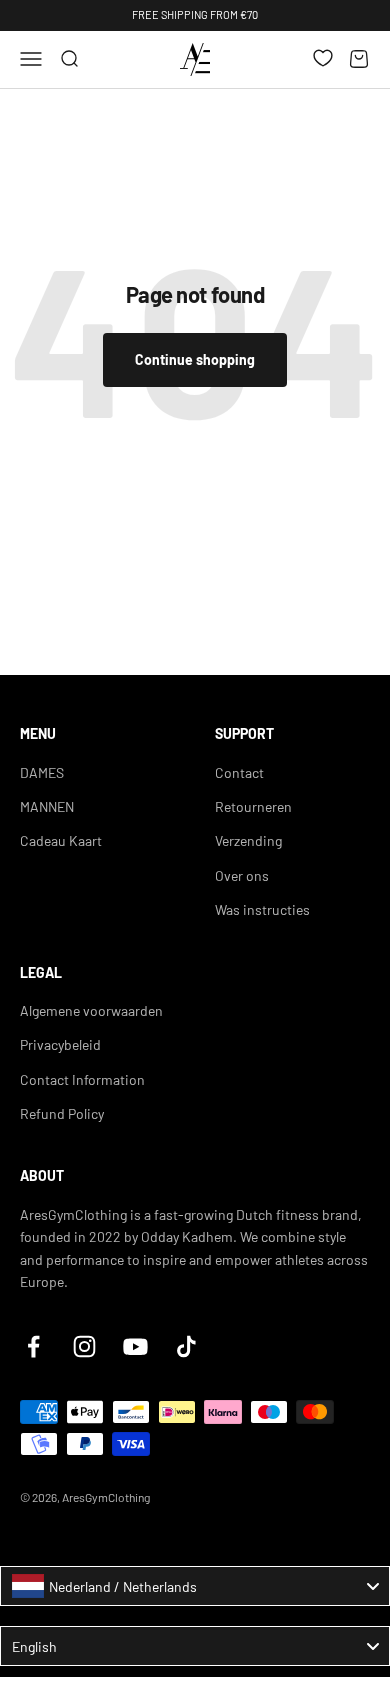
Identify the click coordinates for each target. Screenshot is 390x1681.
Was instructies (262, 909)
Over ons (242, 875)
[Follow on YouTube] (135, 1346)
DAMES (42, 772)
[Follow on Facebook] (33, 1346)
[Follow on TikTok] (186, 1346)
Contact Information (82, 1079)
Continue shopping (195, 359)
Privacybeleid (60, 1044)
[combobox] (195, 1586)
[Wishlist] (323, 58)
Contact (239, 772)
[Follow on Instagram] (84, 1346)
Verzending (248, 840)
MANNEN (47, 806)
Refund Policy (62, 1113)
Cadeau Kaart (61, 840)
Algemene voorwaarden (91, 1010)
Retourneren (253, 806)
